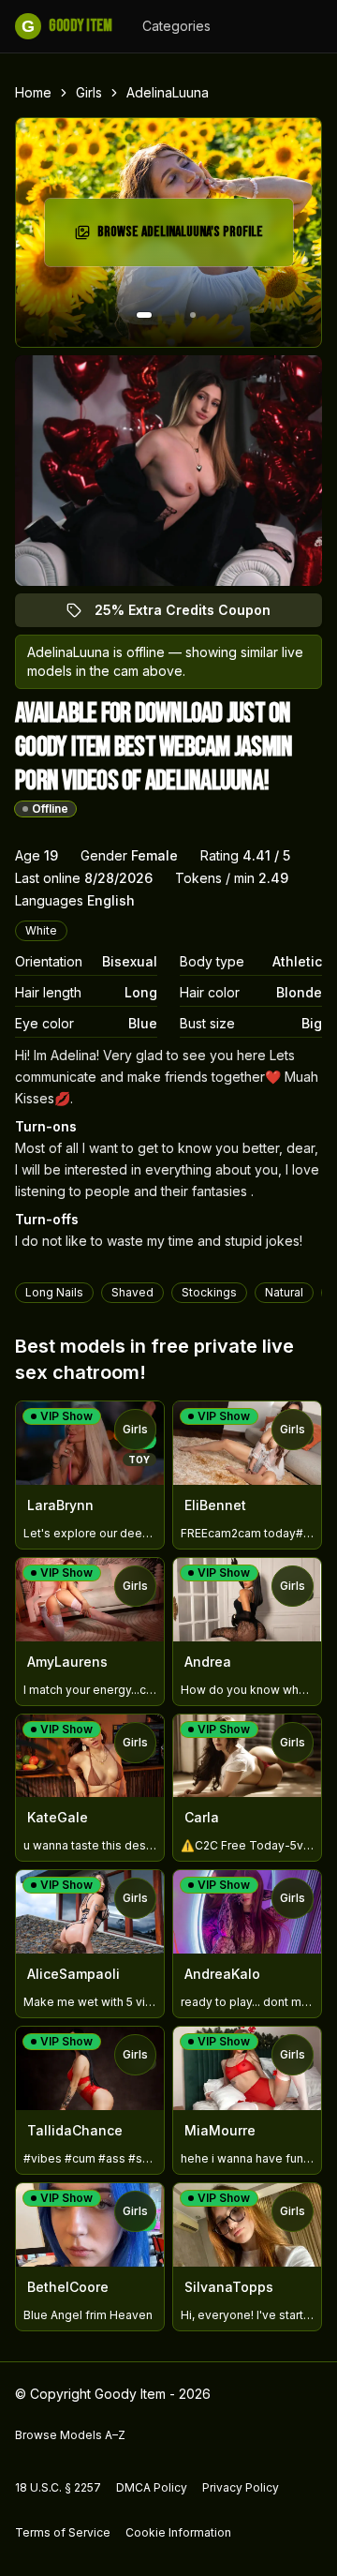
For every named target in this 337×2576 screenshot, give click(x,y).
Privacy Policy (241, 2487)
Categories (176, 26)
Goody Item (66, 26)
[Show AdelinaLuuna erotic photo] (144, 315)
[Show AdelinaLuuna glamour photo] (193, 315)
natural (284, 1292)
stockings (209, 1292)
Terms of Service (63, 2532)
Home (33, 92)
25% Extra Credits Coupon (193, 614)
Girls (89, 92)
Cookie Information (178, 2532)
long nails (54, 1292)
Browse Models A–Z (70, 2435)
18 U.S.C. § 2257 (58, 2487)
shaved (132, 1292)
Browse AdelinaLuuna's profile (183, 238)
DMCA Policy (152, 2487)
